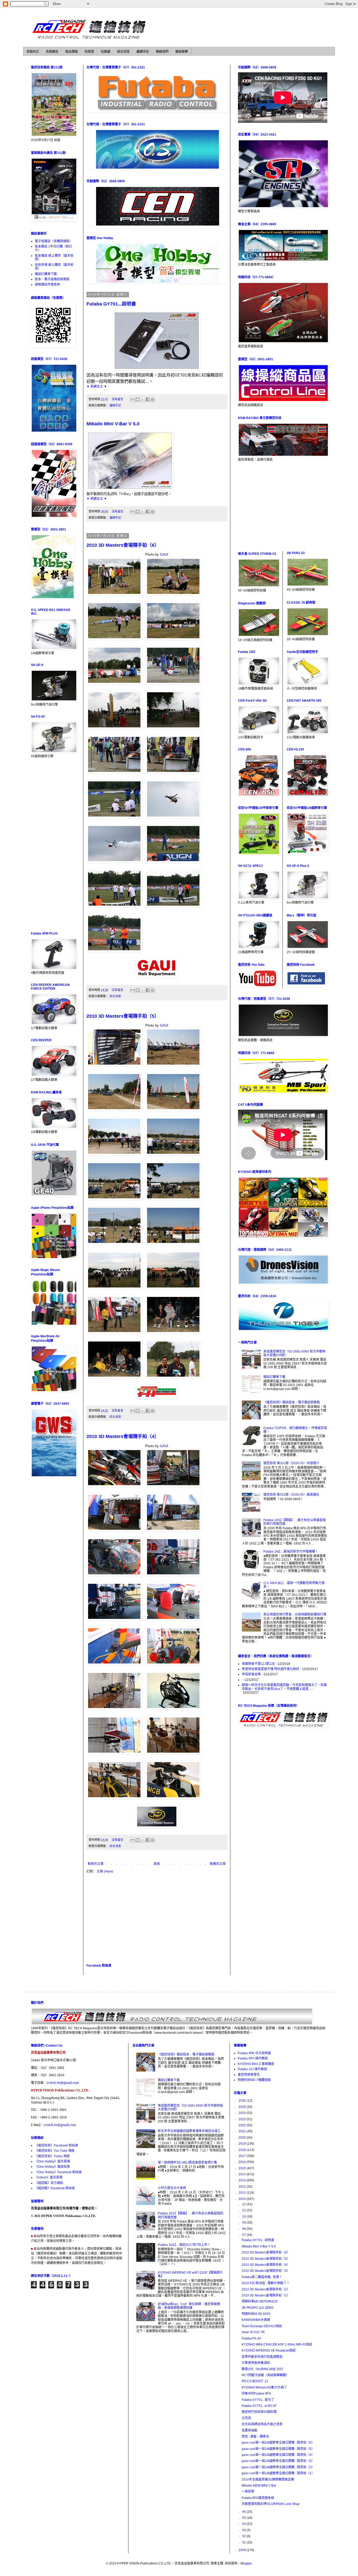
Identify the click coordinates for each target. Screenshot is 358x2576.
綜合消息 (123, 52)
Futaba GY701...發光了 (258, 2400)
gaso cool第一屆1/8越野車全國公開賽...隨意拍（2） (278, 2467)
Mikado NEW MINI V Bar (259, 2486)
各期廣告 (52, 52)
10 (244, 2217)
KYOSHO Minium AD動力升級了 (264, 2387)
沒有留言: (118, 399)
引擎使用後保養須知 (256, 2363)
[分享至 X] (143, 399)
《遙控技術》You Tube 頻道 (55, 2151)
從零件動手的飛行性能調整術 (262, 2357)
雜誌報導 (182, 52)
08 (244, 2229)
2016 (243, 2162)
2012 (243, 2187)
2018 (243, 2150)
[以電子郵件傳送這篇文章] (133, 399)
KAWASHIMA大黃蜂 (256, 2320)
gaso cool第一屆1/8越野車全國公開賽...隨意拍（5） (278, 2449)
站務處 (106, 52)
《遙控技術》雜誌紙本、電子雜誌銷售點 (292, 1402)
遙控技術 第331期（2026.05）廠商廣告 (291, 1495)
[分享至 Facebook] (148, 399)
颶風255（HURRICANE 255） (263, 2369)
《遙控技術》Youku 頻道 (52, 2156)
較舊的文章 (218, 1864)
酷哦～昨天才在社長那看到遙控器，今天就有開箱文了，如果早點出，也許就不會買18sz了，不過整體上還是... (284, 1687)
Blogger (246, 2563)
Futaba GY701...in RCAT (259, 2406)
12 (244, 2204)
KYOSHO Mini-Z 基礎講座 (256, 2064)
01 (244, 2542)
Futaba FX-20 (251, 2338)
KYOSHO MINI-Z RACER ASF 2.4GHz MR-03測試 (277, 2344)
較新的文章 (96, 1864)
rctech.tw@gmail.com (63, 2083)
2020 (243, 2138)
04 (244, 2524)
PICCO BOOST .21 (255, 2381)
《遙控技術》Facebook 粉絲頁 (56, 2145)
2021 (243, 2131)
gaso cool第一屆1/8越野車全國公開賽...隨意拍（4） (278, 2455)
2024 (243, 2113)
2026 (243, 2101)
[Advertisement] (157, 1918)
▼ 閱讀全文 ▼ (97, 387)
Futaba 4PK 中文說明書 (254, 2053)
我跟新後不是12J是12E (258, 1664)
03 (244, 2530)
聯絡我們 (162, 52)
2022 (243, 2125)
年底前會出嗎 (251, 1674)
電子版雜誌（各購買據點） (54, 241)
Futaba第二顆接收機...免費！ (262, 2277)
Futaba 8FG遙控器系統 (258, 2498)
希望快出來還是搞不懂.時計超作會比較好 (271, 1669)
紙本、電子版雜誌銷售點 (52, 279)
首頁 (157, 1864)
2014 (243, 2174)
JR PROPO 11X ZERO (257, 2308)
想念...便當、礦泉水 (255, 2437)
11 (244, 2210)
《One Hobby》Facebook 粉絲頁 (58, 2172)
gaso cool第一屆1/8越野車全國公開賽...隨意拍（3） (278, 2461)
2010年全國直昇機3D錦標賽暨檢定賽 (268, 2480)
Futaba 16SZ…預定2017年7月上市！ (184, 2245)
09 (244, 2223)
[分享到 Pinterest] (153, 399)
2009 (243, 2550)
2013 (243, 2180)
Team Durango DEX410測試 (262, 2326)
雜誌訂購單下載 (46, 274)
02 (244, 2536)
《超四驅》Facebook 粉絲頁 (55, 2188)
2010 (243, 2199)
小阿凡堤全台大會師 (172, 2188)
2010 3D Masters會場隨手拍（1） (266, 2295)
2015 (243, 2168)
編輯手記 (143, 52)
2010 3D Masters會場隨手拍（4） (123, 1436)
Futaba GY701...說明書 (111, 304)
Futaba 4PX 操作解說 (253, 2058)
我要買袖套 (249, 2430)
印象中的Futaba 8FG (256, 2393)
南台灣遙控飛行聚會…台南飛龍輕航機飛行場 (295, 1614)
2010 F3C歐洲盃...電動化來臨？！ (266, 2283)
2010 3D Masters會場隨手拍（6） (123, 545)
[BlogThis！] (138, 399)
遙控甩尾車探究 (249, 2075)
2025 (243, 2107)
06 (244, 2512)
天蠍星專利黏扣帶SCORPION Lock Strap (271, 2504)
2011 (243, 2193)
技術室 (89, 52)
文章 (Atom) (105, 1871)
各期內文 (33, 52)
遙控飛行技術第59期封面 (259, 2412)
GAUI (164, 554)
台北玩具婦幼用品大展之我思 (262, 2424)
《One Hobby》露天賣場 (52, 2161)
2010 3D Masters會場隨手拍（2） (266, 2289)
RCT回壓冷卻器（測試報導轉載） (265, 2375)
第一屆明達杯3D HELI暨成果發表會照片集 (187, 2162)
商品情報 (72, 52)
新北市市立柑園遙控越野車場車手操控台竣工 (189, 2131)
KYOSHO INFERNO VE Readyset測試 (269, 2350)
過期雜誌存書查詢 (47, 285)
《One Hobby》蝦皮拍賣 (52, 2167)
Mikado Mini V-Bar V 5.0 (113, 424)
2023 (243, 2119)
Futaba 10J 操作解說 (252, 2069)
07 (244, 2235)
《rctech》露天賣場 (49, 2177)
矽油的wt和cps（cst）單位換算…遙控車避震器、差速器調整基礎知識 (189, 2306)
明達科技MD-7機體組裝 (254, 2080)
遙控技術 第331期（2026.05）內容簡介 (291, 1463)
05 (244, 2518)
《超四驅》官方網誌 (49, 2183)
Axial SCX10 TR (253, 2332)
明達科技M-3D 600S (256, 2314)
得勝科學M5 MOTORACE (260, 2301)
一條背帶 (248, 2492)
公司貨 (246, 2418)
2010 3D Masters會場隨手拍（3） (266, 2271)
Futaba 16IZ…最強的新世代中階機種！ (291, 1552)
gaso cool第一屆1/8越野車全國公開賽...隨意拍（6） (278, 2443)
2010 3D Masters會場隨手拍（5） (123, 1016)
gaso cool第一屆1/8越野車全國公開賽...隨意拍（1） (278, 2473)
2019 (243, 2144)
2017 (243, 2156)
